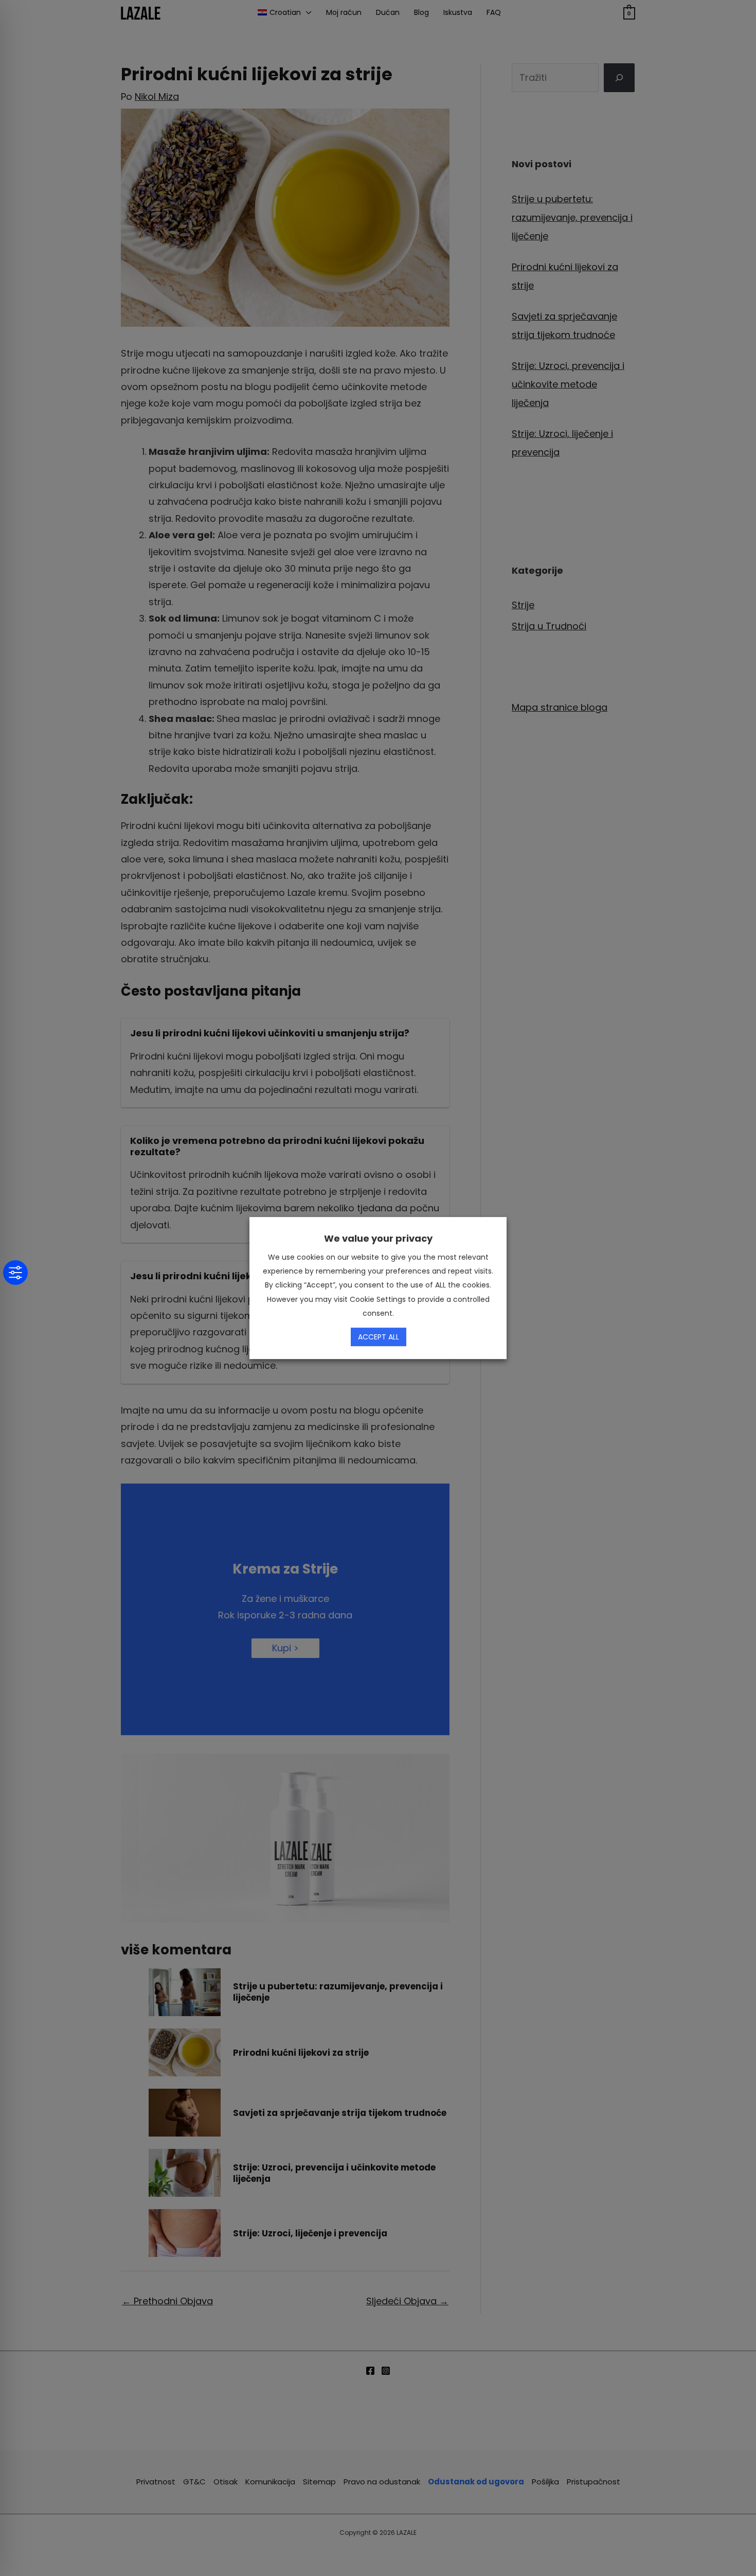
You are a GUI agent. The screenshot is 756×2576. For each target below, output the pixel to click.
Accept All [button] (379, 1337)
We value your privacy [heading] (378, 1238)
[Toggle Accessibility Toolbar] (15, 1273)
